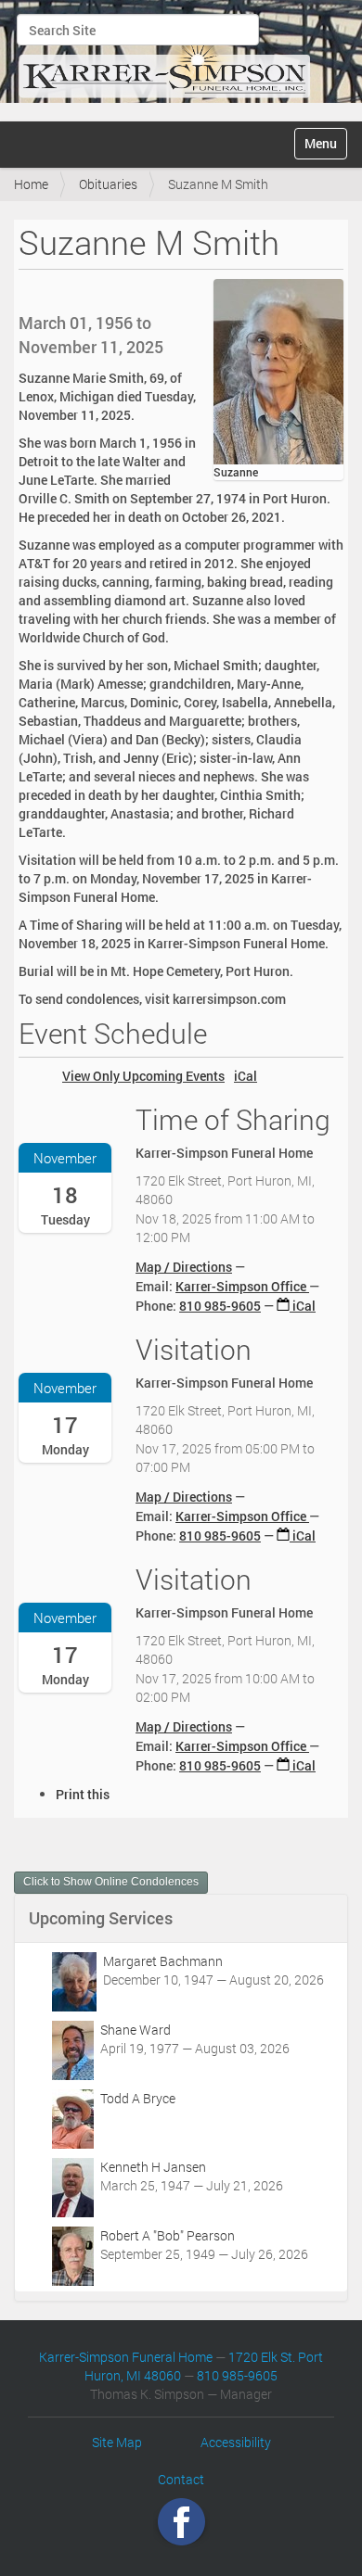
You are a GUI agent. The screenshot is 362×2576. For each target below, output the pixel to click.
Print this (83, 1794)
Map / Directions (184, 1267)
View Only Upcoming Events (143, 1076)
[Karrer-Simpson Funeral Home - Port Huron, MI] (164, 58)
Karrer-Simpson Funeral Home (126, 2357)
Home (31, 184)
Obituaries (108, 184)
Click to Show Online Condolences (111, 1882)
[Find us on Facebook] (181, 2522)
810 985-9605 (220, 1306)
